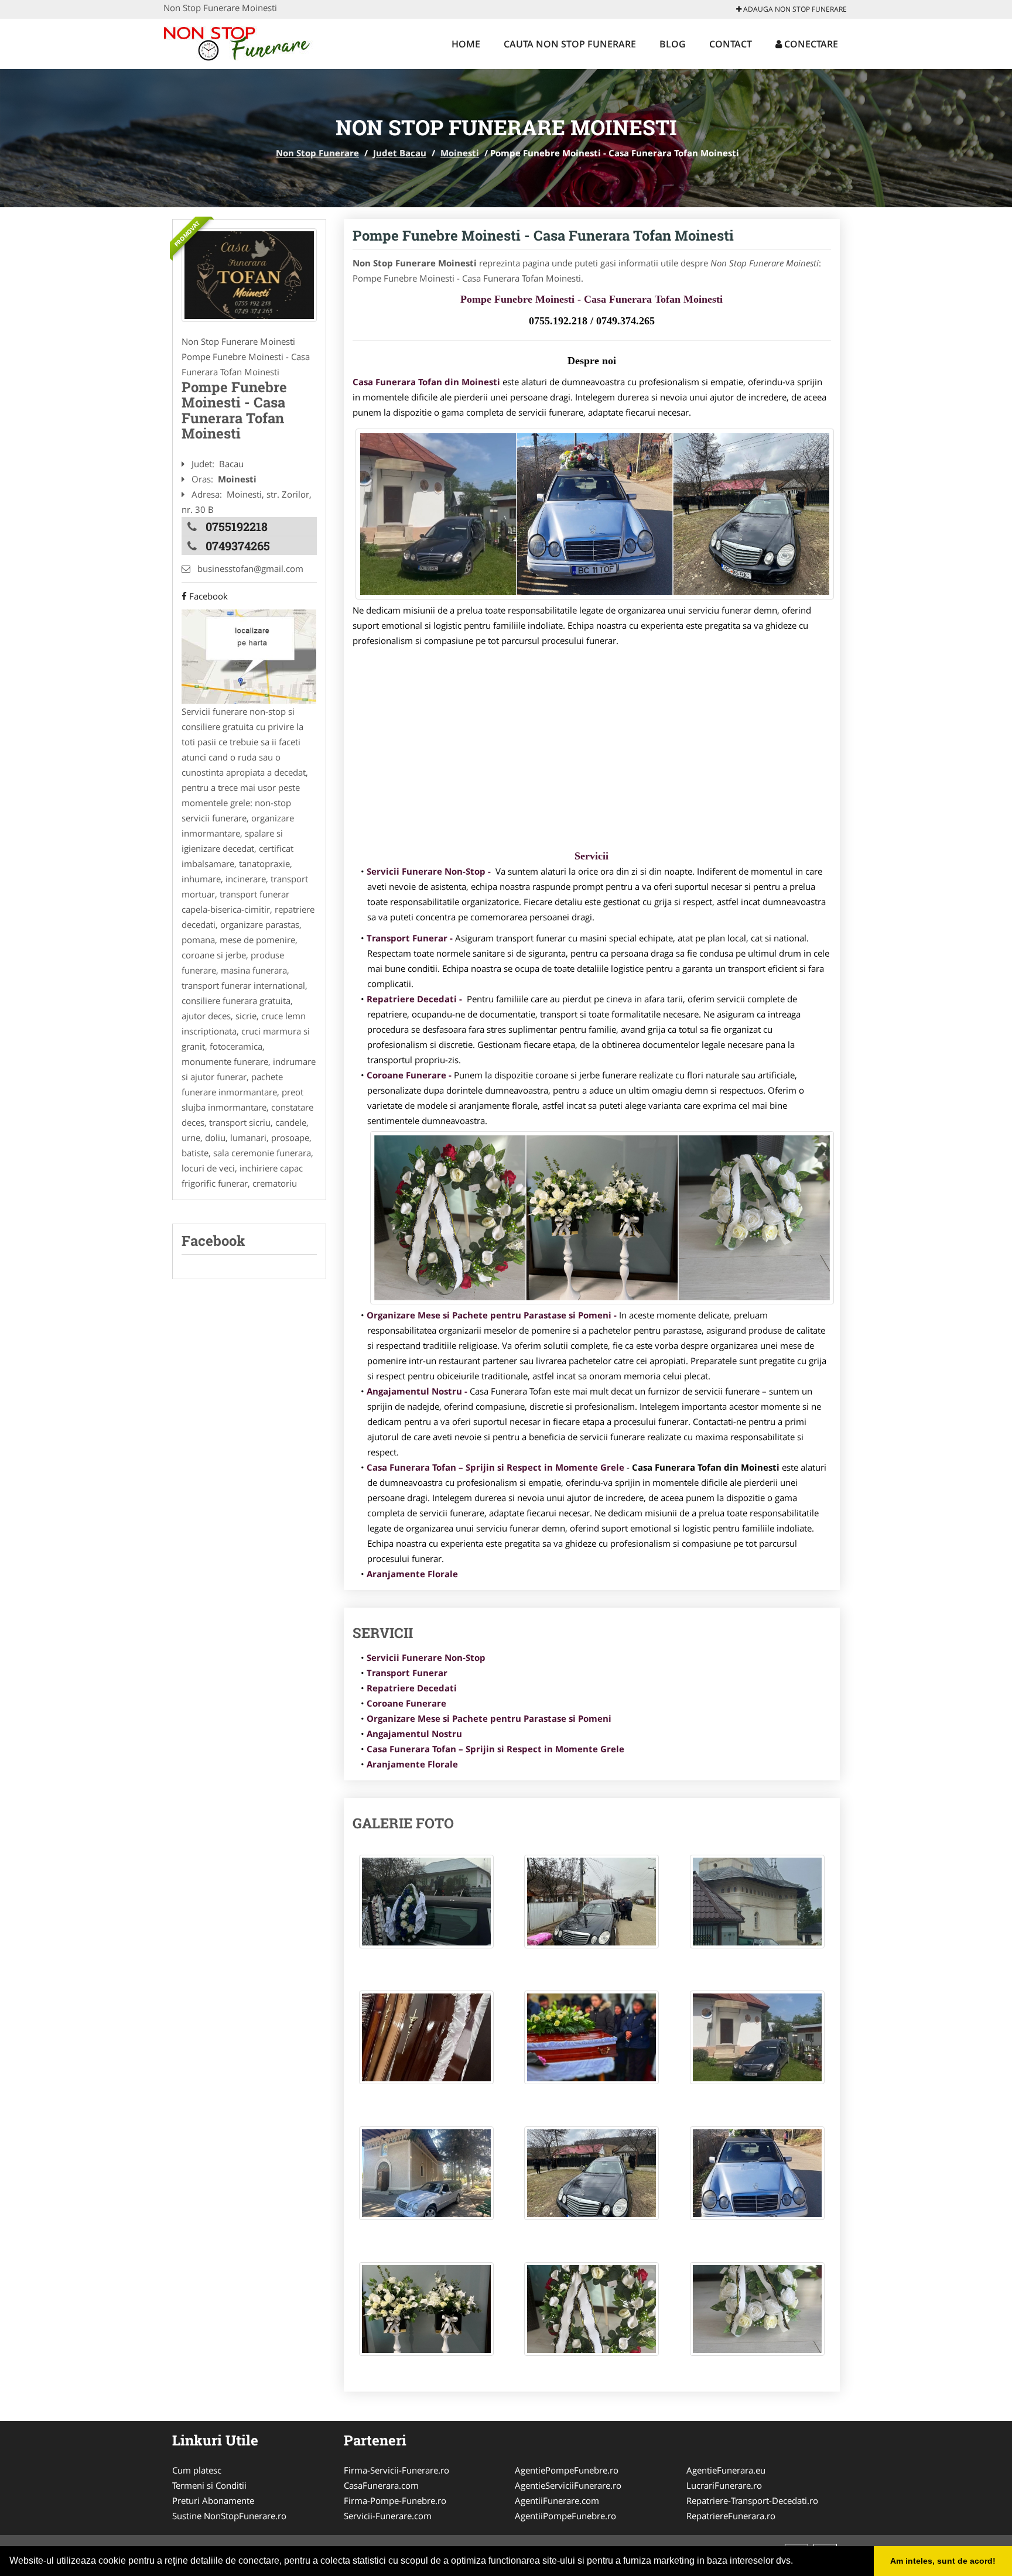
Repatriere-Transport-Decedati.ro (752, 2500)
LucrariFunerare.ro (724, 2485)
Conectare (810, 44)
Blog (673, 44)
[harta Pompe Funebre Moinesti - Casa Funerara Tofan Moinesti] (249, 656)
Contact (731, 44)
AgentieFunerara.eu (726, 2470)
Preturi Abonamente (213, 2500)
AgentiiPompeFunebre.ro (565, 2516)
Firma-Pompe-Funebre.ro (395, 2500)
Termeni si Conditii (209, 2485)
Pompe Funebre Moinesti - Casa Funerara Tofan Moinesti (543, 235)
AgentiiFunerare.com (557, 2500)
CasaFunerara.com (381, 2485)
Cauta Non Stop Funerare (570, 44)
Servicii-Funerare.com (388, 2516)
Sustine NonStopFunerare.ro (229, 2516)
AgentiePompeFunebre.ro (567, 2470)
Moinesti (460, 153)
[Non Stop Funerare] (240, 42)
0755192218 (237, 526)
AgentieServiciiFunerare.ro (568, 2485)
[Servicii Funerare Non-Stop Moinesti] (249, 275)
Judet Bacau (400, 153)
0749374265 (238, 546)
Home (466, 44)
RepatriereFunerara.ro (731, 2516)
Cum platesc (197, 2470)
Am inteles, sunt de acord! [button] (943, 2561)
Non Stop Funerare (317, 153)
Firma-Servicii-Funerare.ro (396, 2470)
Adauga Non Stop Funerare (794, 9)
